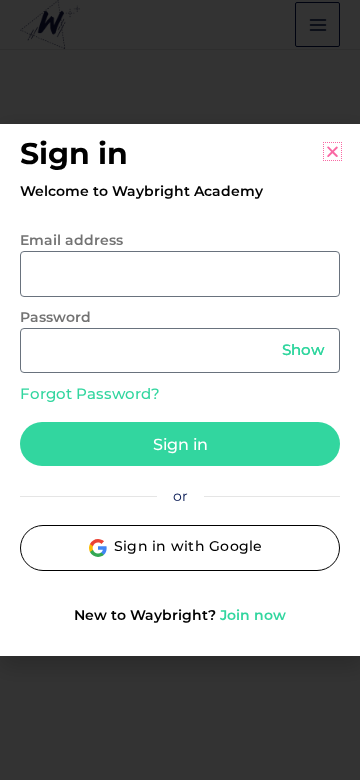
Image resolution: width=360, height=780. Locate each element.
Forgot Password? (90, 393)
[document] (180, 390)
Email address (71, 240)
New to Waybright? (180, 615)
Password (55, 317)
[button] (332, 151)
